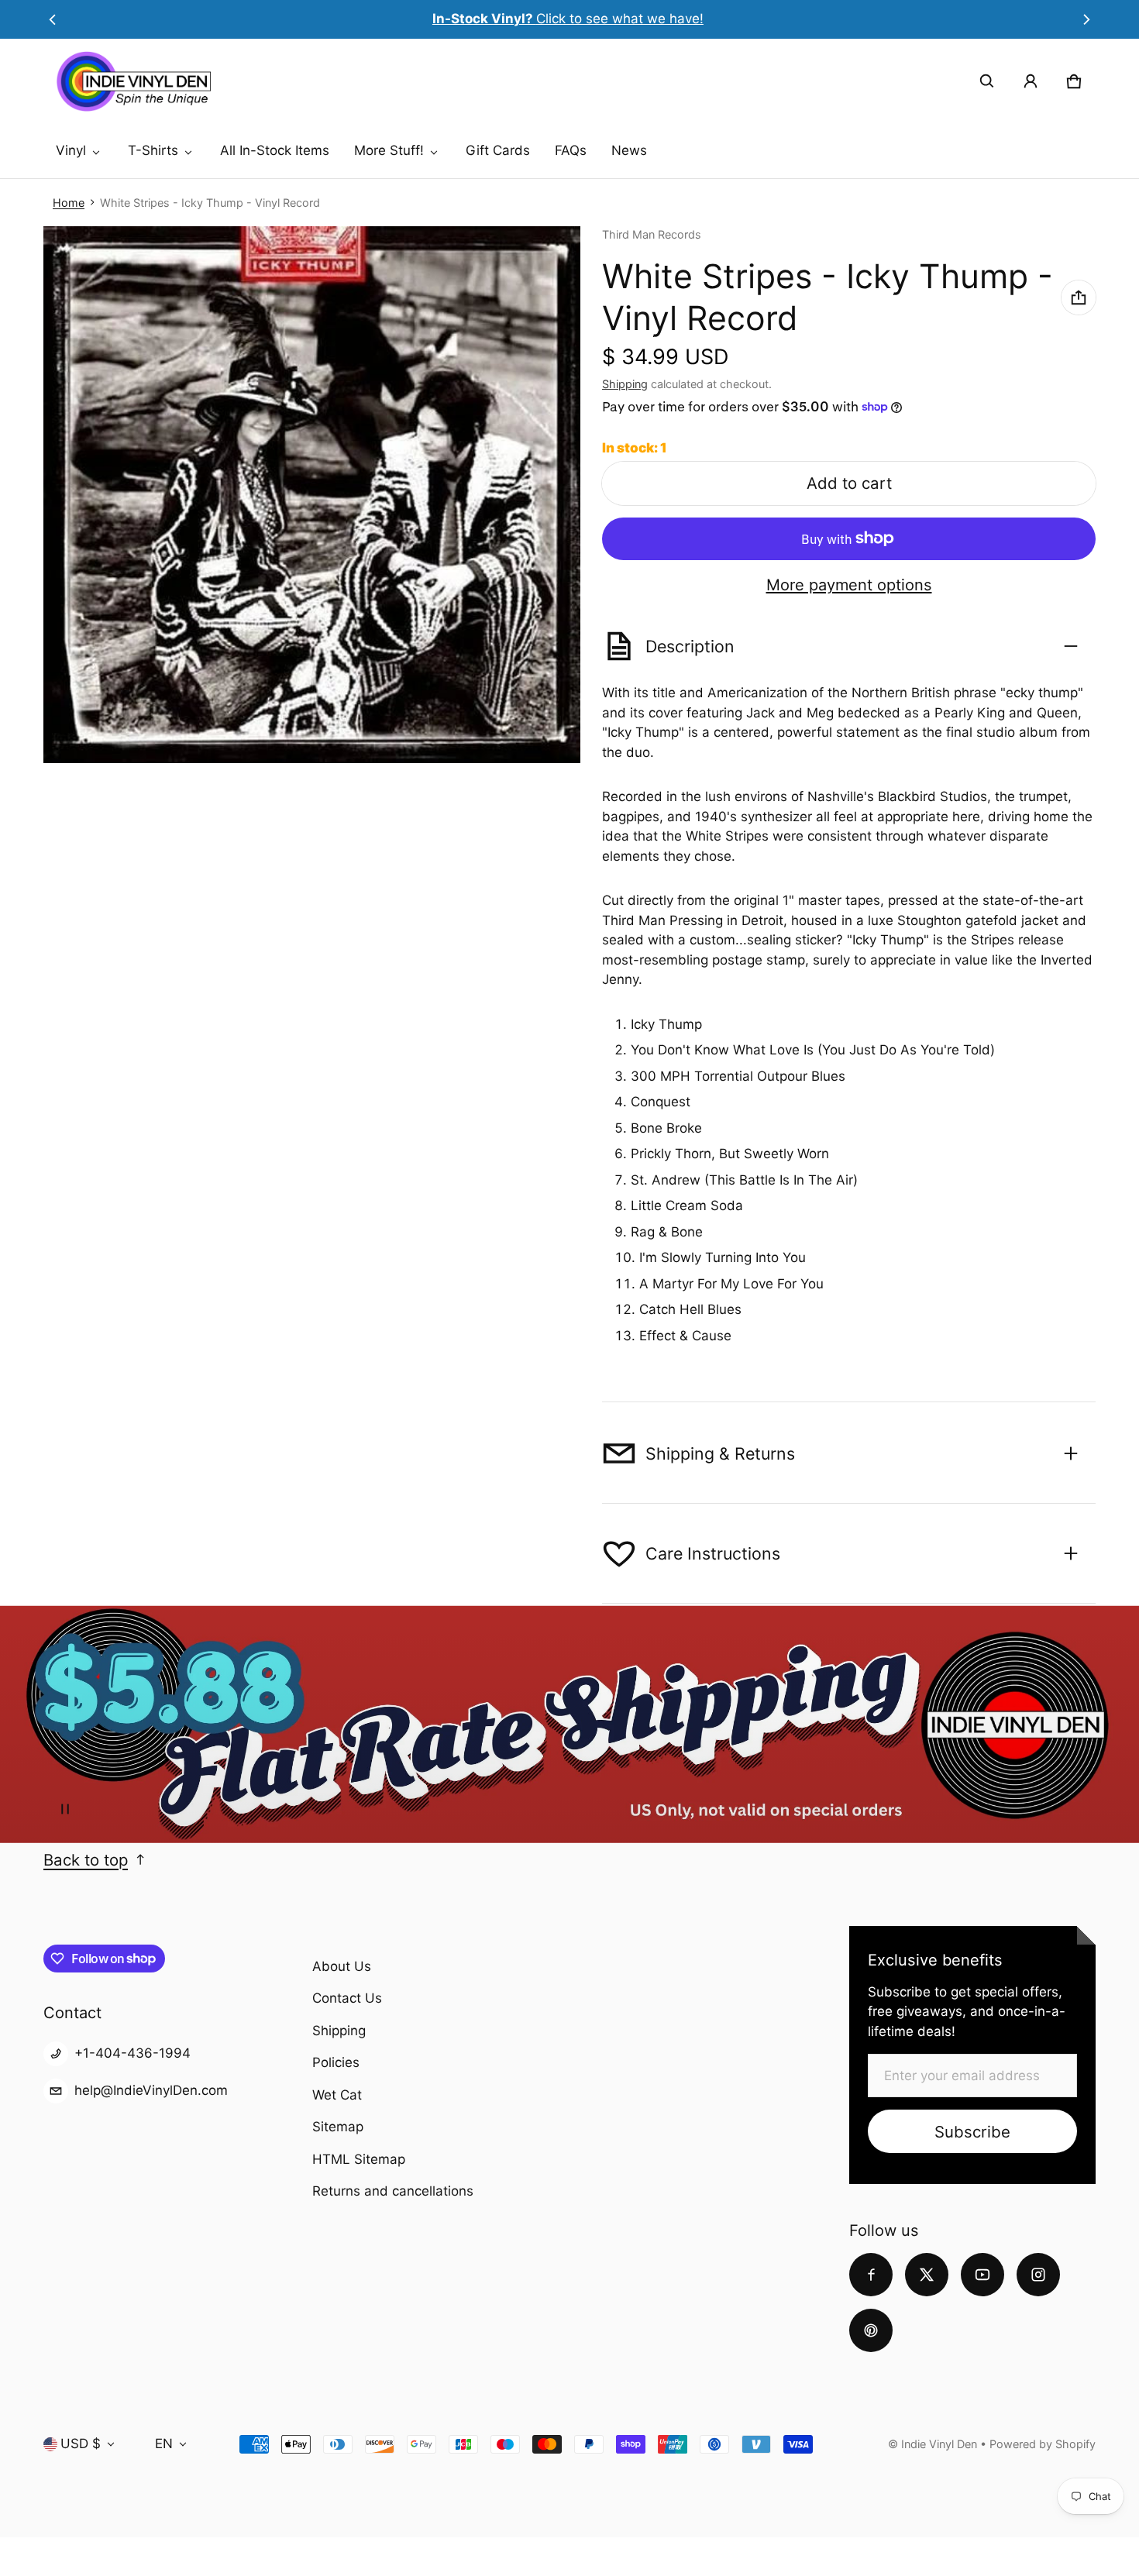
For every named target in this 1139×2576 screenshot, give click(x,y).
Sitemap (338, 2127)
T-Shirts (153, 150)
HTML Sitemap (359, 2159)
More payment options (849, 585)
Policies (336, 2062)
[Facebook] (871, 2275)
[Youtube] (982, 2275)
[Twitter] (927, 2275)
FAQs (571, 150)
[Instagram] (1038, 2275)
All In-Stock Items (275, 150)
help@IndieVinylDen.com (151, 2090)
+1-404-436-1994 (132, 2053)
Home (69, 203)
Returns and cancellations (393, 2191)
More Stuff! (389, 150)
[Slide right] (1087, 19)
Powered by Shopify (1043, 2444)
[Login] (1031, 81)
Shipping (625, 384)
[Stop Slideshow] (65, 1809)
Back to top (86, 1860)
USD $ (81, 2444)
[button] (987, 81)
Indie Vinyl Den (941, 2444)
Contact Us (347, 1998)
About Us (342, 1966)
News (629, 150)
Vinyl (71, 150)
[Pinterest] (871, 2330)
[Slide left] (52, 19)
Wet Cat (337, 2095)
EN (164, 2444)
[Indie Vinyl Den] (133, 81)
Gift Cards (498, 150)
